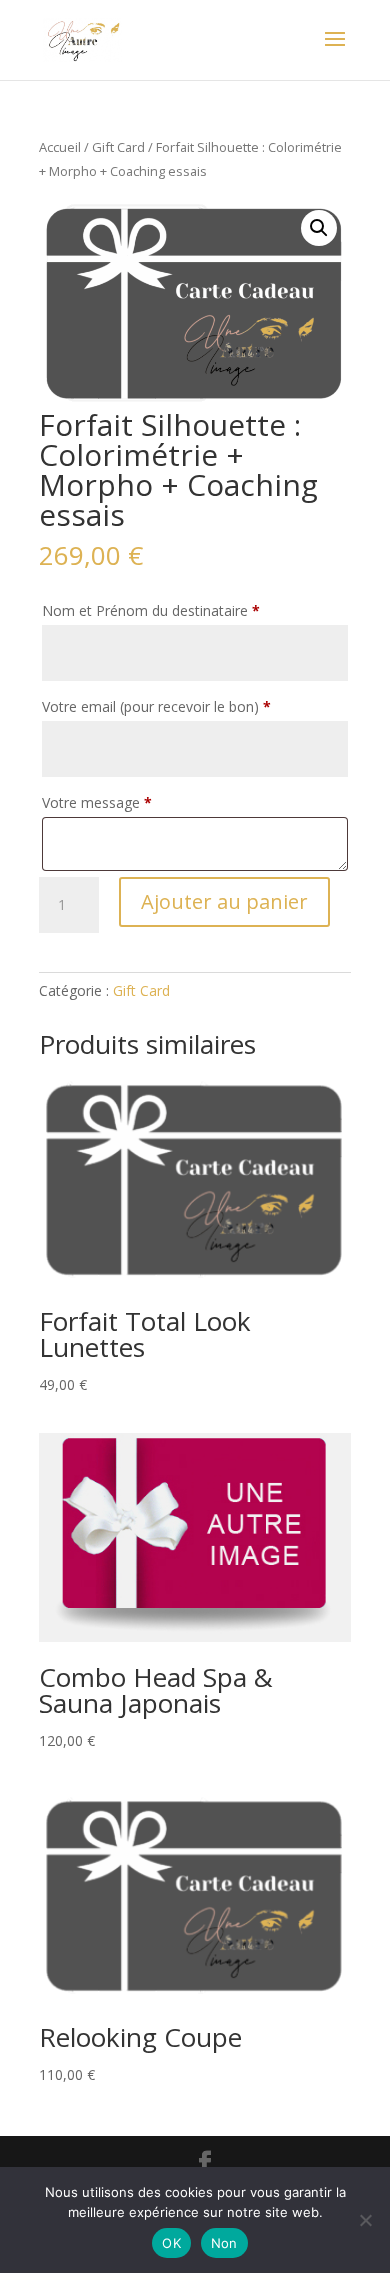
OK (171, 2243)
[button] (319, 228)
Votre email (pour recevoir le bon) (156, 706)
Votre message (97, 802)
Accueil (60, 147)
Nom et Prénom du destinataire (151, 610)
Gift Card (118, 147)
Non (224, 2243)
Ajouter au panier (224, 901)
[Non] (365, 2220)
